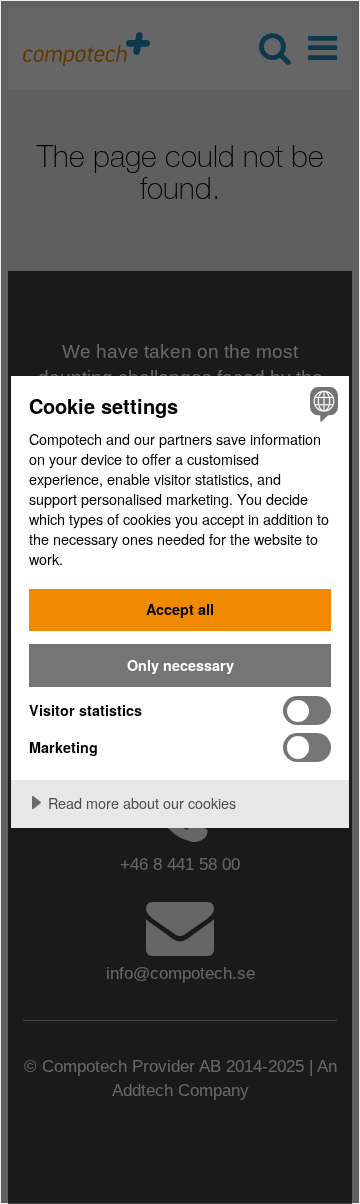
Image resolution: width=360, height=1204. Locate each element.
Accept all (180, 609)
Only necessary (180, 665)
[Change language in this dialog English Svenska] (321, 404)
